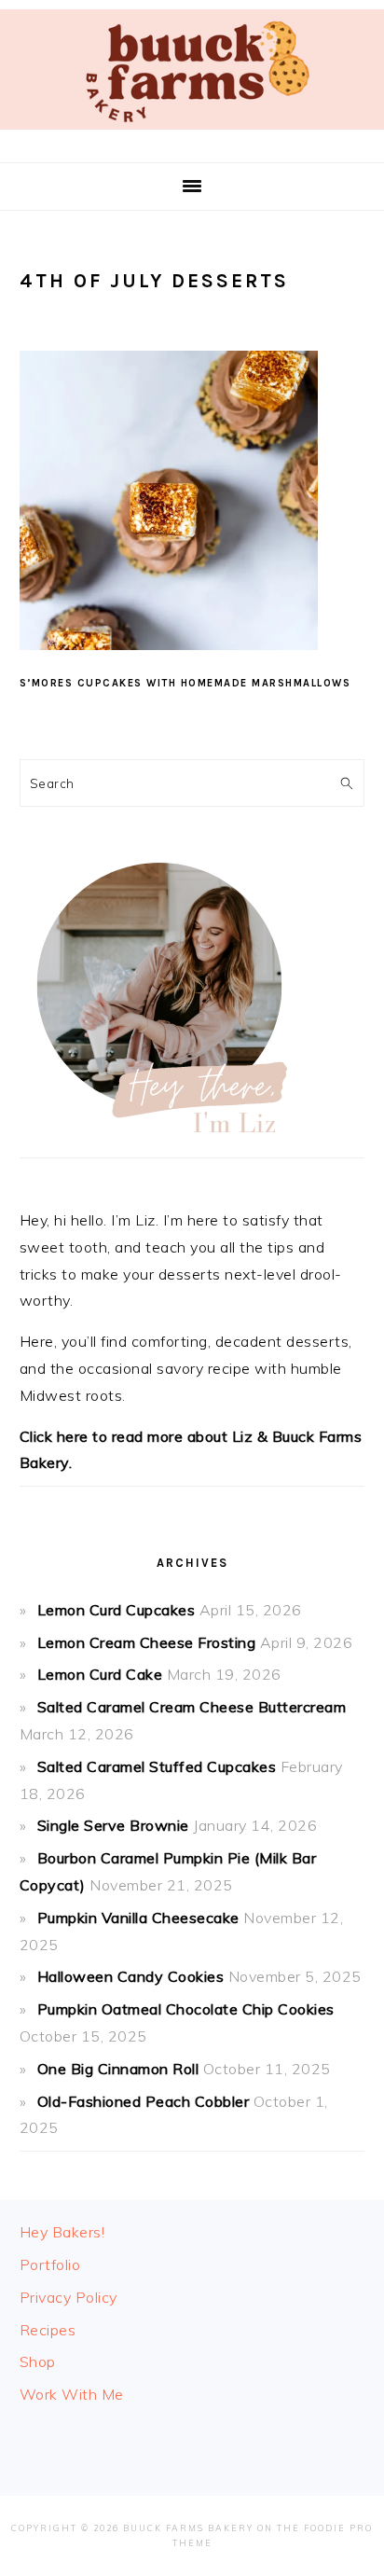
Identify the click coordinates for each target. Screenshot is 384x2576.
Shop (38, 2361)
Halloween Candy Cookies (131, 1976)
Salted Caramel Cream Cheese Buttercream (192, 1707)
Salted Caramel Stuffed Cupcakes (157, 1766)
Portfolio (50, 2264)
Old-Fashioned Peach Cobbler (144, 2101)
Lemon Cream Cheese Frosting (147, 1642)
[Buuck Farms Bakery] (192, 134)
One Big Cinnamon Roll (118, 2069)
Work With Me (72, 2394)
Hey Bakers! (62, 2232)
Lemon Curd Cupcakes (117, 1610)
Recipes (48, 2330)
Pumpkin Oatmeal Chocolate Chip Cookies (186, 2009)
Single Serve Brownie (113, 1825)
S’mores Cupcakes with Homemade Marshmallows (185, 683)
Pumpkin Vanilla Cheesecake (138, 1918)
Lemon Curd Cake (100, 1674)
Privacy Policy (69, 2297)
